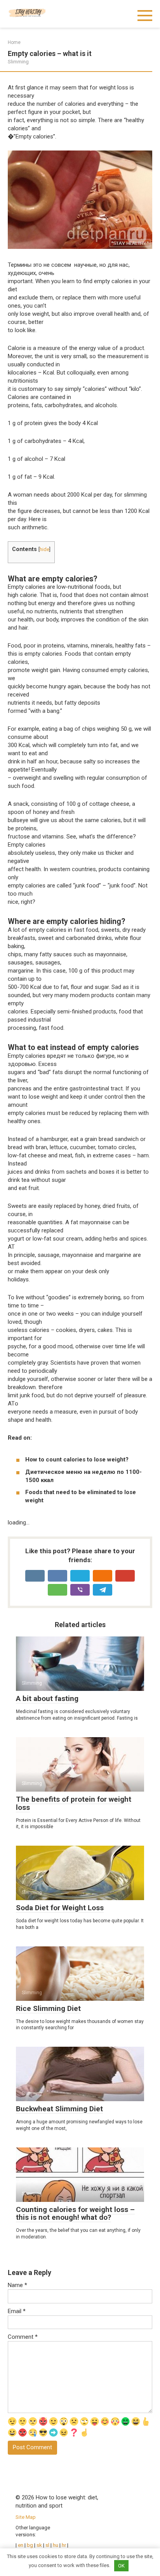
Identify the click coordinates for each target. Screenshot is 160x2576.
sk (40, 2545)
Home (14, 42)
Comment (23, 2337)
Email (17, 2311)
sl (47, 2545)
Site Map (26, 2517)
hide (44, 549)
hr (64, 2545)
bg (30, 2545)
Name (17, 2285)
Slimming (18, 62)
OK (121, 2566)
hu (56, 2545)
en (20, 2545)
